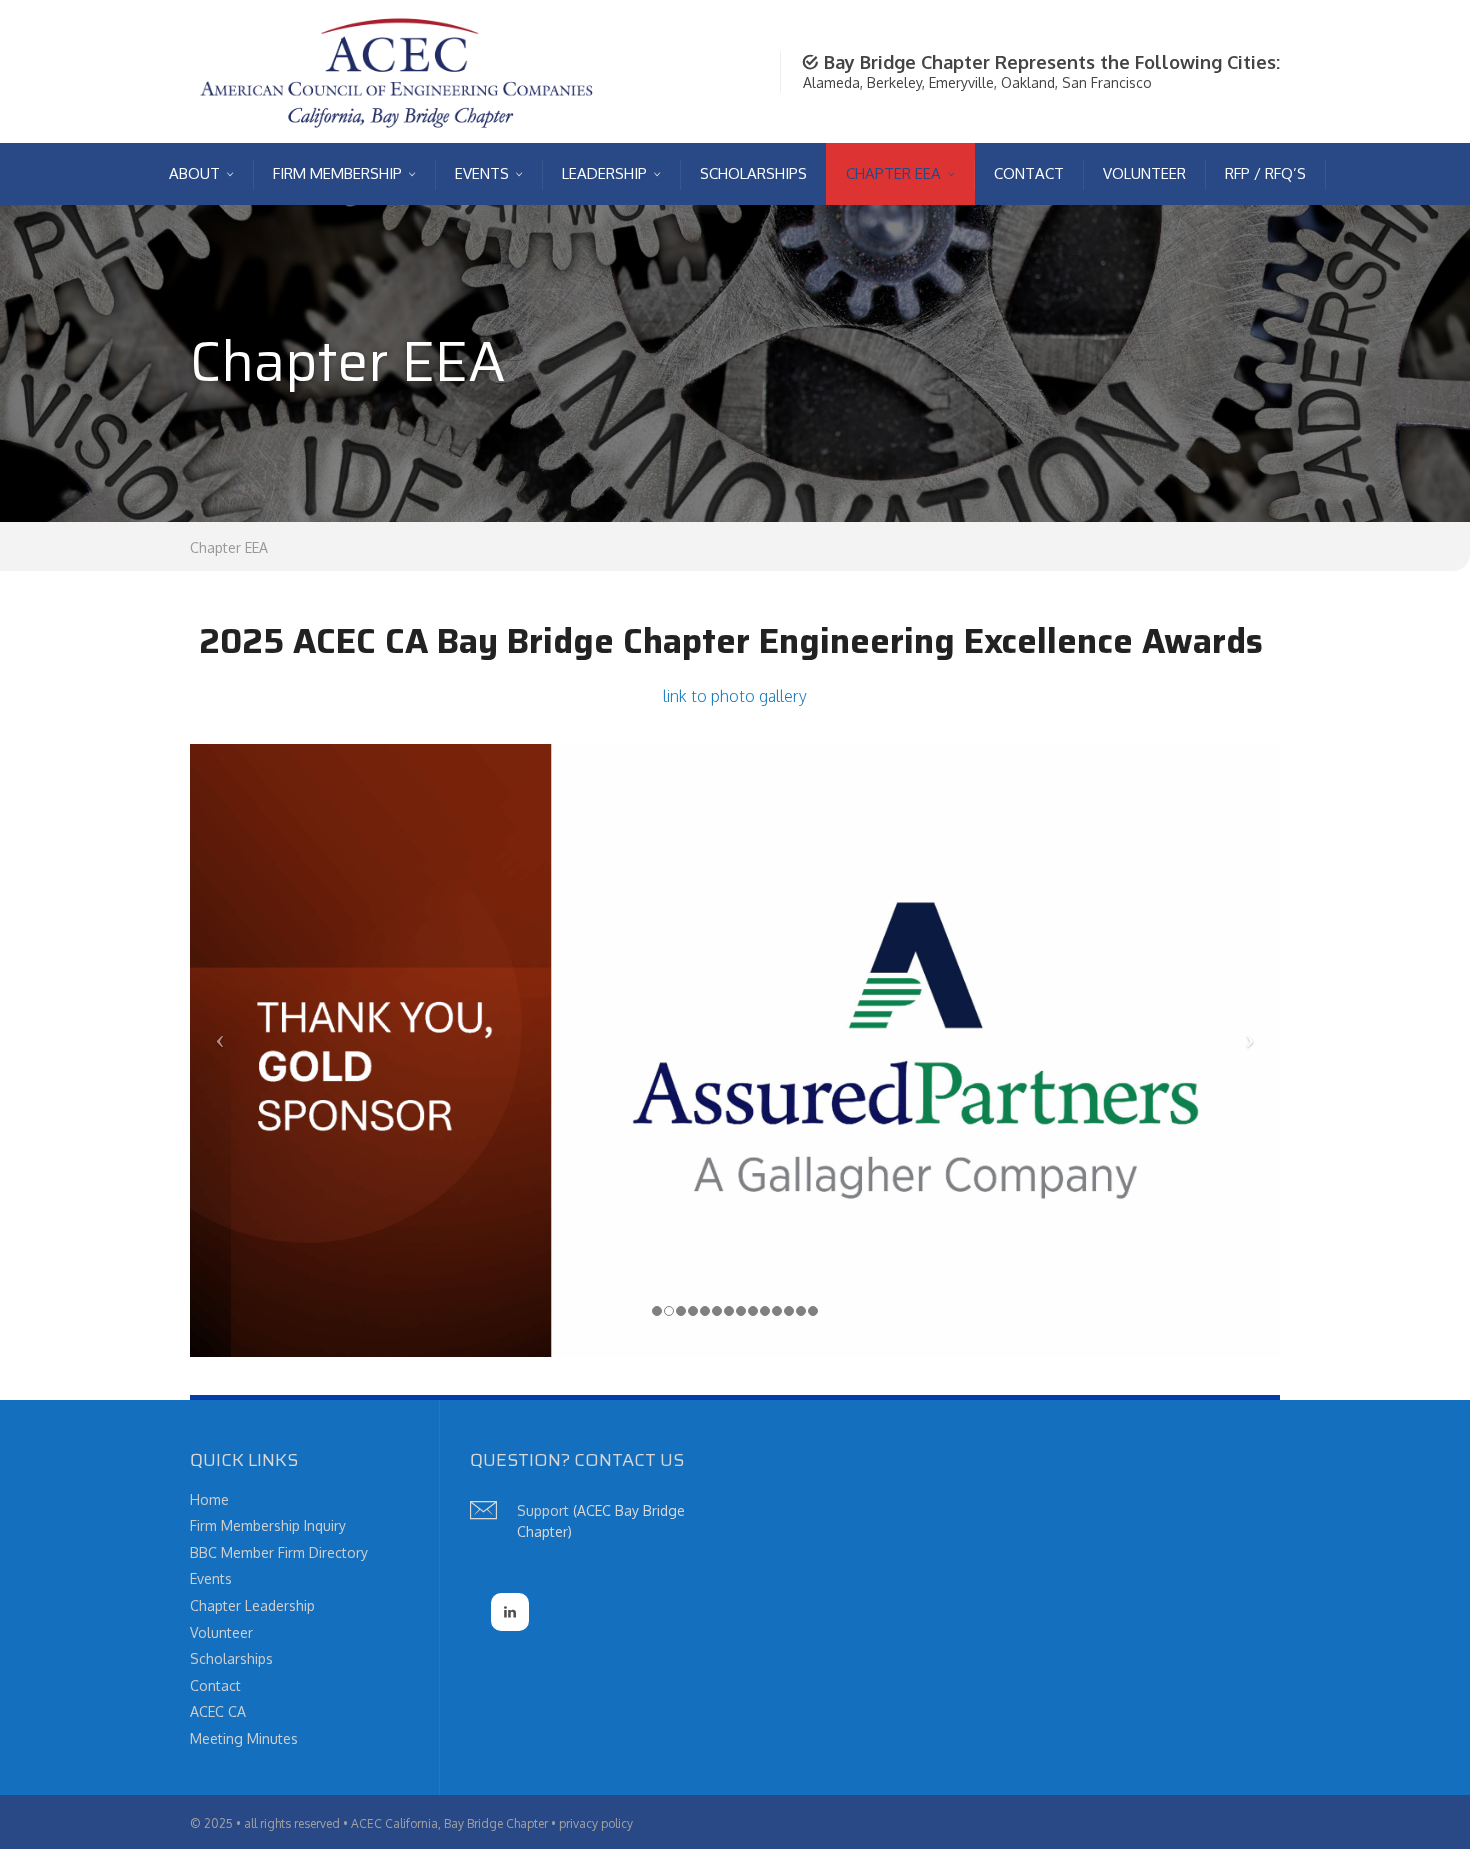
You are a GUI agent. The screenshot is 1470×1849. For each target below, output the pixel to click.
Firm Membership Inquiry (268, 1525)
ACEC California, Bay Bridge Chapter (449, 1823)
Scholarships (231, 1658)
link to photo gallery (735, 696)
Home (209, 1499)
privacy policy (596, 1823)
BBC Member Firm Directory (279, 1552)
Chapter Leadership (252, 1605)
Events (211, 1578)
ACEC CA (218, 1711)
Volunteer (221, 1632)
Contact (215, 1685)
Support (543, 1510)
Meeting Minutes (244, 1738)
